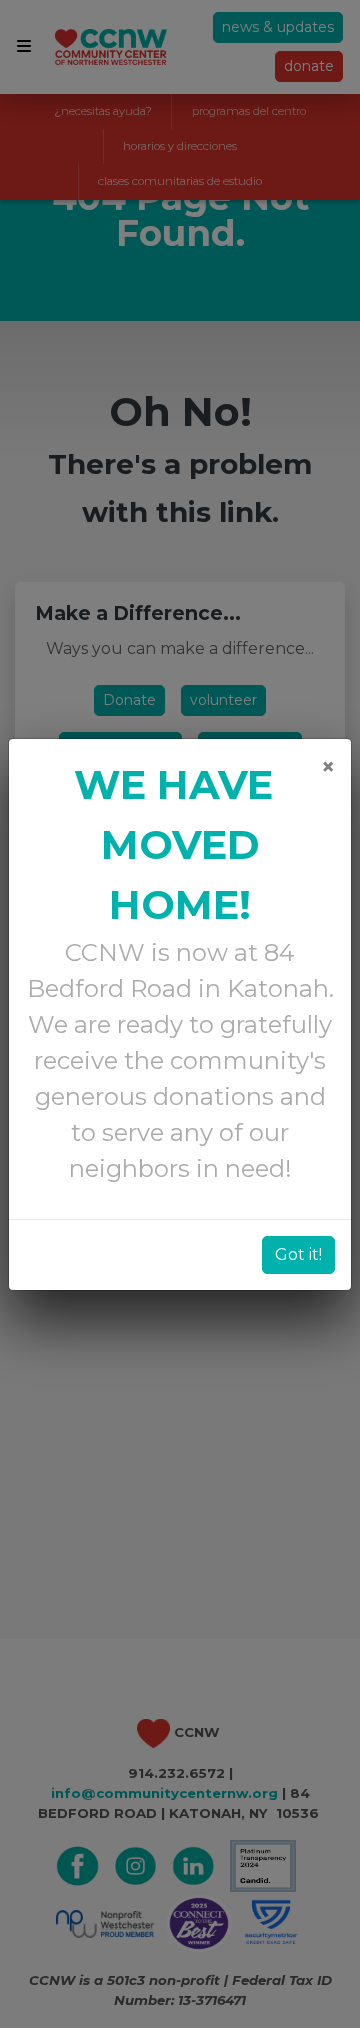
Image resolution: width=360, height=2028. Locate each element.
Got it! (298, 1254)
